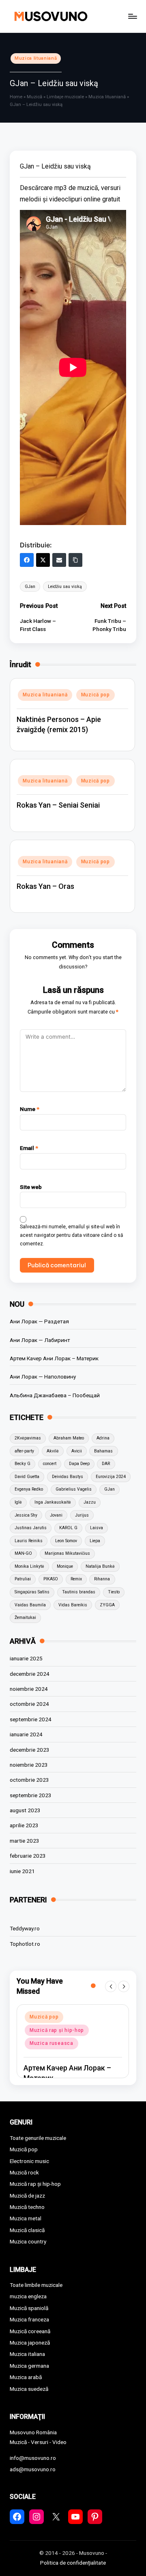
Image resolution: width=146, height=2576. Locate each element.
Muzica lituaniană (36, 58)
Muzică (34, 97)
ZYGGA (107, 1605)
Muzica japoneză (30, 2343)
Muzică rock (24, 2172)
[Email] (59, 560)
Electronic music (29, 2161)
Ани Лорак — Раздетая (39, 1321)
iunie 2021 (22, 1871)
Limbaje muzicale (65, 97)
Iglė (18, 1502)
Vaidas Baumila (30, 1605)
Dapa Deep (79, 1464)
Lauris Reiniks (29, 1541)
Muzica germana (29, 2366)
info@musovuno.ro (33, 2458)
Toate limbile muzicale (36, 2285)
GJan (30, 587)
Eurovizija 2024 (111, 1477)
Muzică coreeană (30, 2331)
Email (29, 1148)
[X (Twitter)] (43, 560)
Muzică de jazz (27, 2196)
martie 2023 (25, 1841)
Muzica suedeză (29, 2389)
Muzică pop (96, 695)
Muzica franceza (29, 2319)
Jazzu (90, 1502)
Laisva (97, 1528)
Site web (31, 1187)
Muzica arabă (26, 2377)
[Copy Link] (75, 560)
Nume (30, 1109)
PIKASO (51, 1579)
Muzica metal (26, 2218)
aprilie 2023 (24, 1825)
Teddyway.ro (25, 1928)
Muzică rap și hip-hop (57, 2030)
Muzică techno (27, 2207)
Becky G (23, 1464)
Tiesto (114, 1592)
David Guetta (27, 1477)
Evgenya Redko (29, 1489)
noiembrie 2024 (29, 1689)
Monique (65, 1566)
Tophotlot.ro (25, 1944)
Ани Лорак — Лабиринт (40, 1340)
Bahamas (103, 1451)
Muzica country (28, 2241)
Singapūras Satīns (32, 1592)
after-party (24, 1451)
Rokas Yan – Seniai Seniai (58, 805)
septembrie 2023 (31, 1795)
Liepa (95, 1541)
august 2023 (25, 1810)
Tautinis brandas (79, 1592)
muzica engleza (28, 2296)
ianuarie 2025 (26, 1658)
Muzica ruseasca (52, 2043)
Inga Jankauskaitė (53, 1502)
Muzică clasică (27, 2230)
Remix (76, 1579)
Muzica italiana (27, 2354)
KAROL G (68, 1528)
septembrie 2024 (31, 1719)
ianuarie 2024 (26, 1734)
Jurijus (82, 1515)
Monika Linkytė (29, 1566)
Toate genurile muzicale (38, 2138)
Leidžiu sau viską (65, 587)
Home (16, 97)
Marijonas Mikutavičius (67, 1553)
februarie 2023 (28, 1856)
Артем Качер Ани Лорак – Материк (54, 1358)
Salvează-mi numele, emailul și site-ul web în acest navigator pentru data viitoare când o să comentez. (72, 1235)
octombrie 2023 (29, 1780)
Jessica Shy (26, 1515)
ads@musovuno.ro (33, 2469)
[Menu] (132, 16)
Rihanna (102, 1579)
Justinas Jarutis (31, 1528)
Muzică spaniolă (29, 2308)
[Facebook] (27, 560)
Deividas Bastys (68, 1477)
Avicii (77, 1451)
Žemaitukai (25, 1618)
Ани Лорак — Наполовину (43, 1377)
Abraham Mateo (69, 1438)
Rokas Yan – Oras (45, 886)
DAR (106, 1464)
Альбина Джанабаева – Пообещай (55, 1395)
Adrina (103, 1438)
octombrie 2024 (29, 1704)
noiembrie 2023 (29, 1765)
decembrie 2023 (30, 1750)
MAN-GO (23, 1553)
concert (50, 1464)
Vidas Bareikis (73, 1605)
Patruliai (23, 1579)
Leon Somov (66, 1541)
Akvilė (53, 1451)
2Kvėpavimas (28, 1438)
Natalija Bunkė (100, 1566)
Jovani (56, 1515)
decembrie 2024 (30, 1674)
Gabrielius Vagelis (74, 1489)
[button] (111, 1986)
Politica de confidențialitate (73, 2563)
